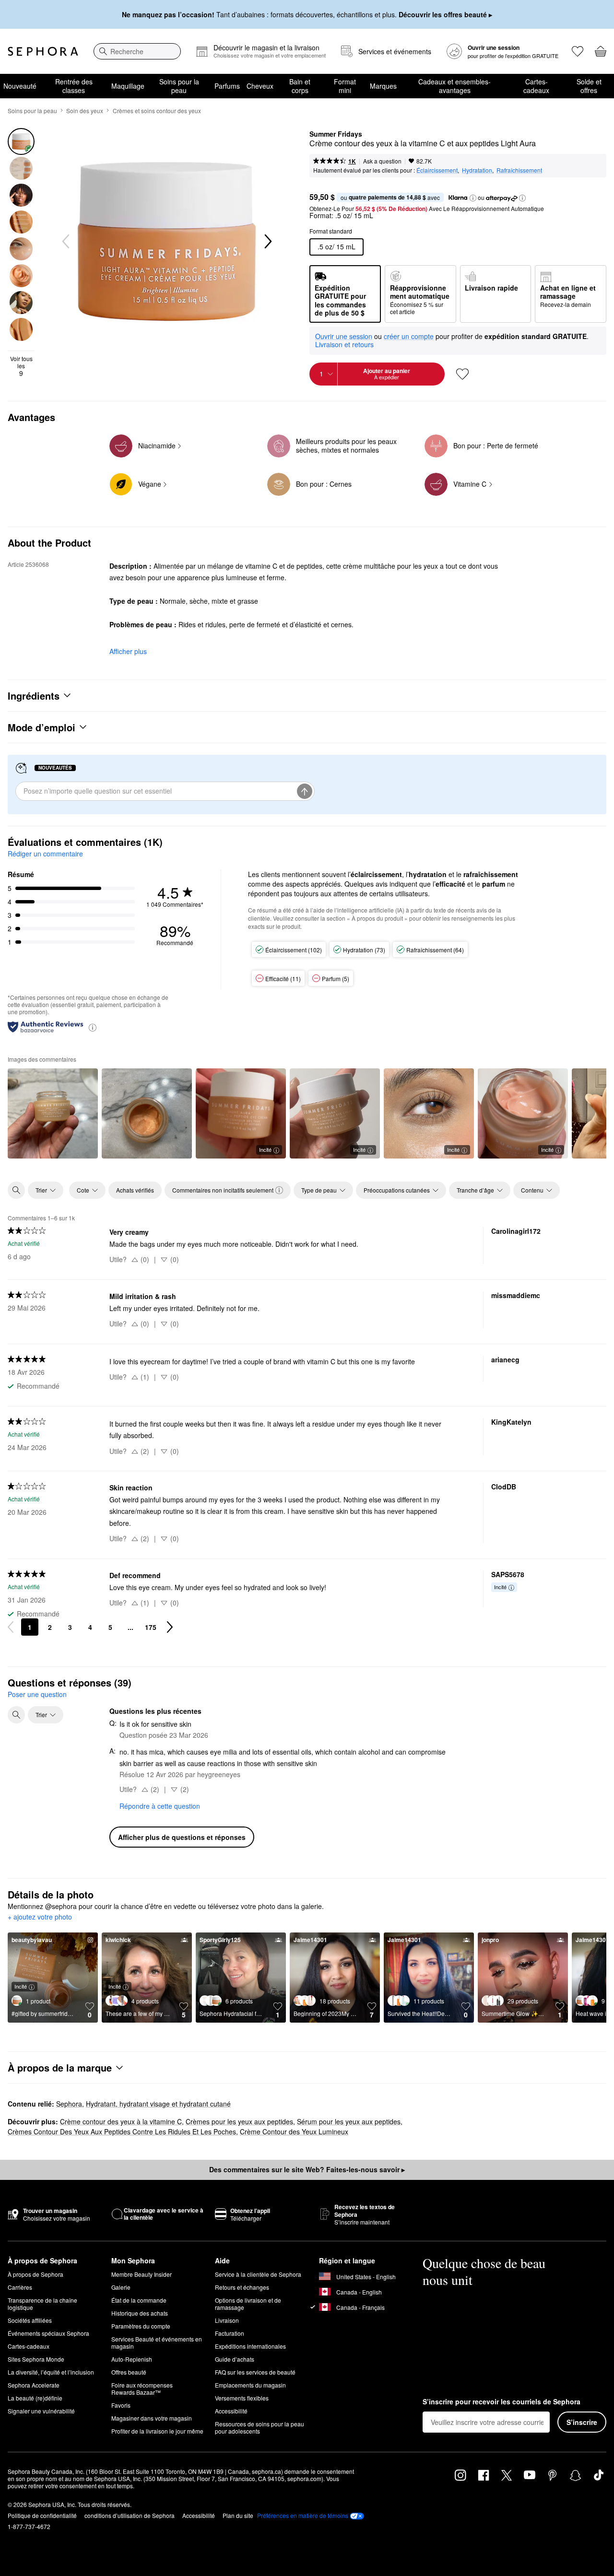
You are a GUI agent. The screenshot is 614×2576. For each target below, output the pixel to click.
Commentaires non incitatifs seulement (223, 1190)
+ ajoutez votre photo (40, 1917)
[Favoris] (578, 51)
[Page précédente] (11, 1627)
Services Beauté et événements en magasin (157, 2342)
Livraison (227, 2320)
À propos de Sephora (35, 2274)
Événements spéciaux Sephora (48, 2333)
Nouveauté (20, 86)
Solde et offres (589, 86)
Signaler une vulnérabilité (41, 2411)
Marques (383, 86)
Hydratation (477, 170)
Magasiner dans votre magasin (152, 2418)
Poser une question (37, 1694)
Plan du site (238, 2515)
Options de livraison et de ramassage (248, 2304)
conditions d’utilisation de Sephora (130, 2515)
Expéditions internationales (250, 2346)
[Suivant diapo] (267, 242)
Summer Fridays (336, 134)
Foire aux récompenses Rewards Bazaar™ (142, 2389)
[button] (473, 198)
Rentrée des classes (74, 86)
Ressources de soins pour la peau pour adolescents (260, 2427)
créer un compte (409, 337)
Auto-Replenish (132, 2359)
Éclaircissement (437, 170)
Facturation (230, 2333)
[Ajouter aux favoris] (462, 374)
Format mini (345, 86)
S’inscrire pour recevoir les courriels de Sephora (502, 2402)
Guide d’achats (235, 2359)
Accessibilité (231, 2411)
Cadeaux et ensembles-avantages (455, 86)
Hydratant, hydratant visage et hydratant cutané (158, 2104)
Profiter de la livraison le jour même (157, 2431)
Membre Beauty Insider (142, 2274)
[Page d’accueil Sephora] (43, 51)
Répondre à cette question (160, 1806)
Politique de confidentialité (42, 2515)
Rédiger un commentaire (45, 854)
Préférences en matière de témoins (303, 2516)
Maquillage (128, 86)
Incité (265, 1149)
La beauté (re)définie (35, 2398)
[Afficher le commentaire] (53, 1113)
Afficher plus (128, 651)
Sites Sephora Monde (36, 2359)
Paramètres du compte (141, 2326)
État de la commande (139, 2300)
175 (151, 1627)
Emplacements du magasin (250, 2385)
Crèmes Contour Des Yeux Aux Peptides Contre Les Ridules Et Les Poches (122, 2131)
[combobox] (137, 51)
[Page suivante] (170, 1627)
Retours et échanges (242, 2287)
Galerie (121, 2287)
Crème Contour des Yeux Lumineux (294, 2131)
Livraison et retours (344, 344)
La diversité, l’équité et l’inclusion (51, 2372)
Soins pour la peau (179, 86)
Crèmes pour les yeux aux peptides (239, 2121)
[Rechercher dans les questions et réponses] (16, 1715)
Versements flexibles (242, 2398)
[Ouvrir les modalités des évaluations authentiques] (93, 1027)
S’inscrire (582, 2422)
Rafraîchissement (519, 170)
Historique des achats (140, 2313)
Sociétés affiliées (30, 2320)
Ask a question (382, 161)
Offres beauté (129, 2372)
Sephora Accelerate (34, 2385)
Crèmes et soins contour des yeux (157, 111)
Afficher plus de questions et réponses (182, 1837)
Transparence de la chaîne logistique (42, 2304)
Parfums (227, 86)
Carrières (20, 2287)
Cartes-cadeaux (536, 86)
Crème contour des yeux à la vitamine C (121, 2121)
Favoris (121, 2405)
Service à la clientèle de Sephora (258, 2274)
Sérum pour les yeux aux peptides (349, 2121)
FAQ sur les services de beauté (255, 2372)
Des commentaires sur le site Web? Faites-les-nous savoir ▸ (307, 2169)
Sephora (69, 2104)
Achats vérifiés (135, 1190)
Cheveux (260, 86)
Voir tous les (21, 366)
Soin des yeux (85, 111)
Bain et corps (300, 86)
